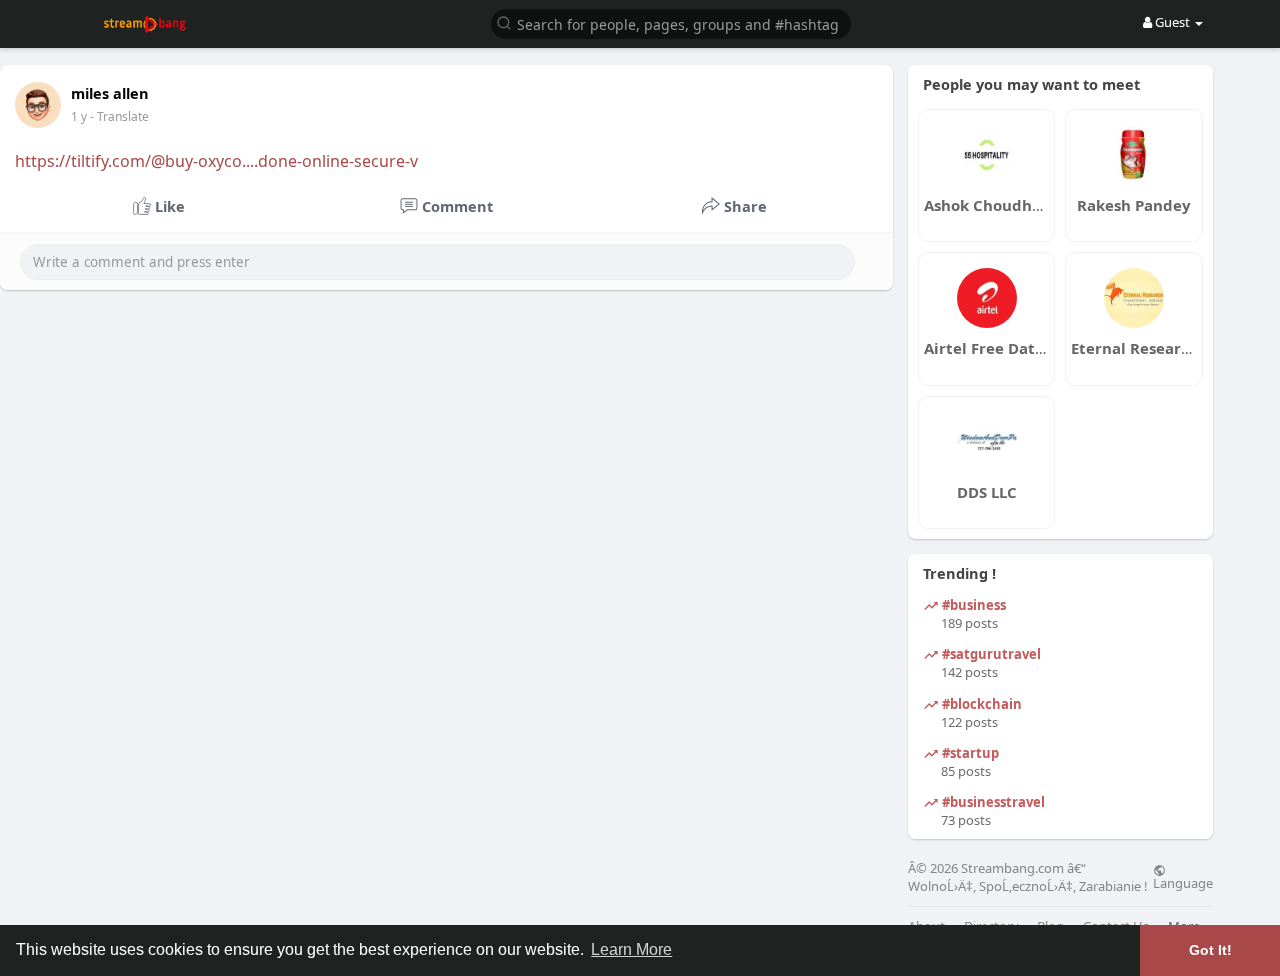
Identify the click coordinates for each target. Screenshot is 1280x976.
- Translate (119, 116)
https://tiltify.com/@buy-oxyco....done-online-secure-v (216, 161)
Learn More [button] (631, 949)
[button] (671, 22)
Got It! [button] (1210, 950)
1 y (79, 116)
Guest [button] (1172, 22)
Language (1183, 882)
